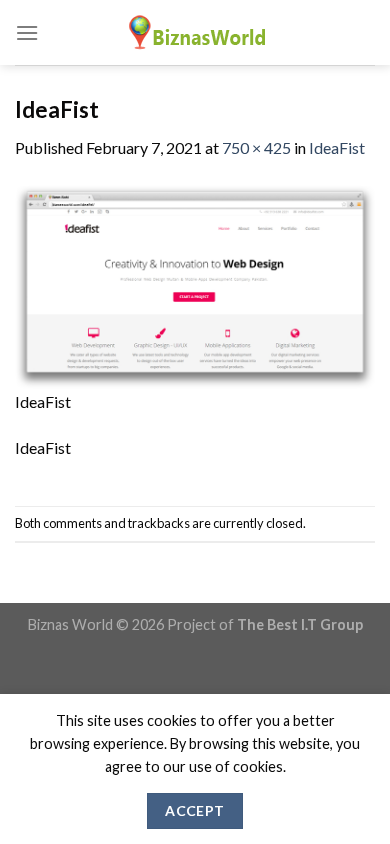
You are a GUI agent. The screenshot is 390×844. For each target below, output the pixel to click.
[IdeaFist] (195, 284)
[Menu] (27, 32)
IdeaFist (337, 147)
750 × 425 (256, 147)
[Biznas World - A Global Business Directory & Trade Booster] (195, 32)
